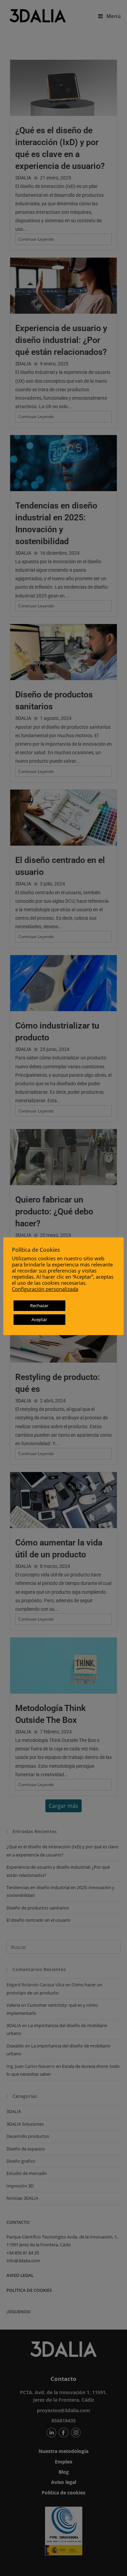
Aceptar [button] (39, 1319)
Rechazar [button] (39, 1306)
